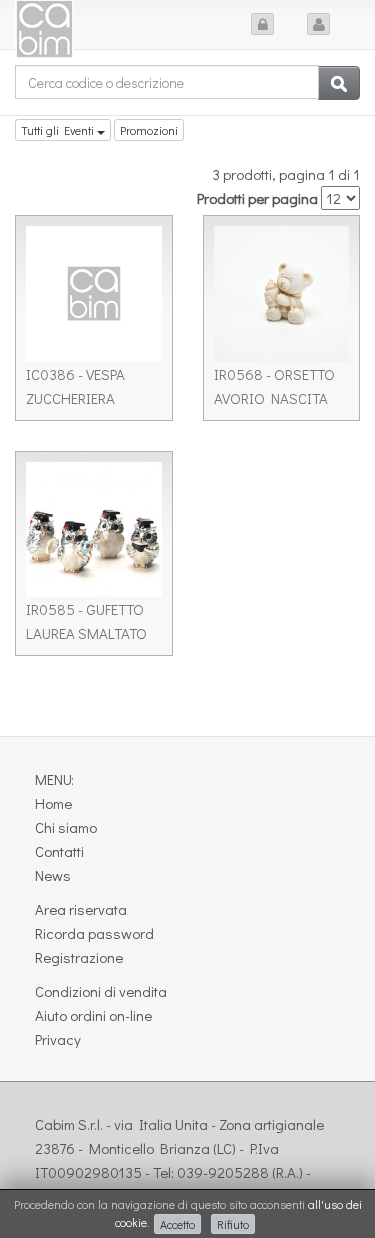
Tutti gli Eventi (59, 130)
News (53, 875)
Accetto (177, 1224)
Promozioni (149, 130)
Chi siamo (66, 827)
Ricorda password (94, 933)
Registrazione (79, 957)
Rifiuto (233, 1224)
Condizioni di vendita (101, 991)
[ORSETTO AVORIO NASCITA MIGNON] (282, 294)
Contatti (59, 851)
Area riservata (81, 909)
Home (53, 803)
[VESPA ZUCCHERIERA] (94, 294)
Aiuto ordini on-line (93, 1015)
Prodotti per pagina (257, 198)
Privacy (58, 1039)
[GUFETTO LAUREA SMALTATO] (94, 530)
